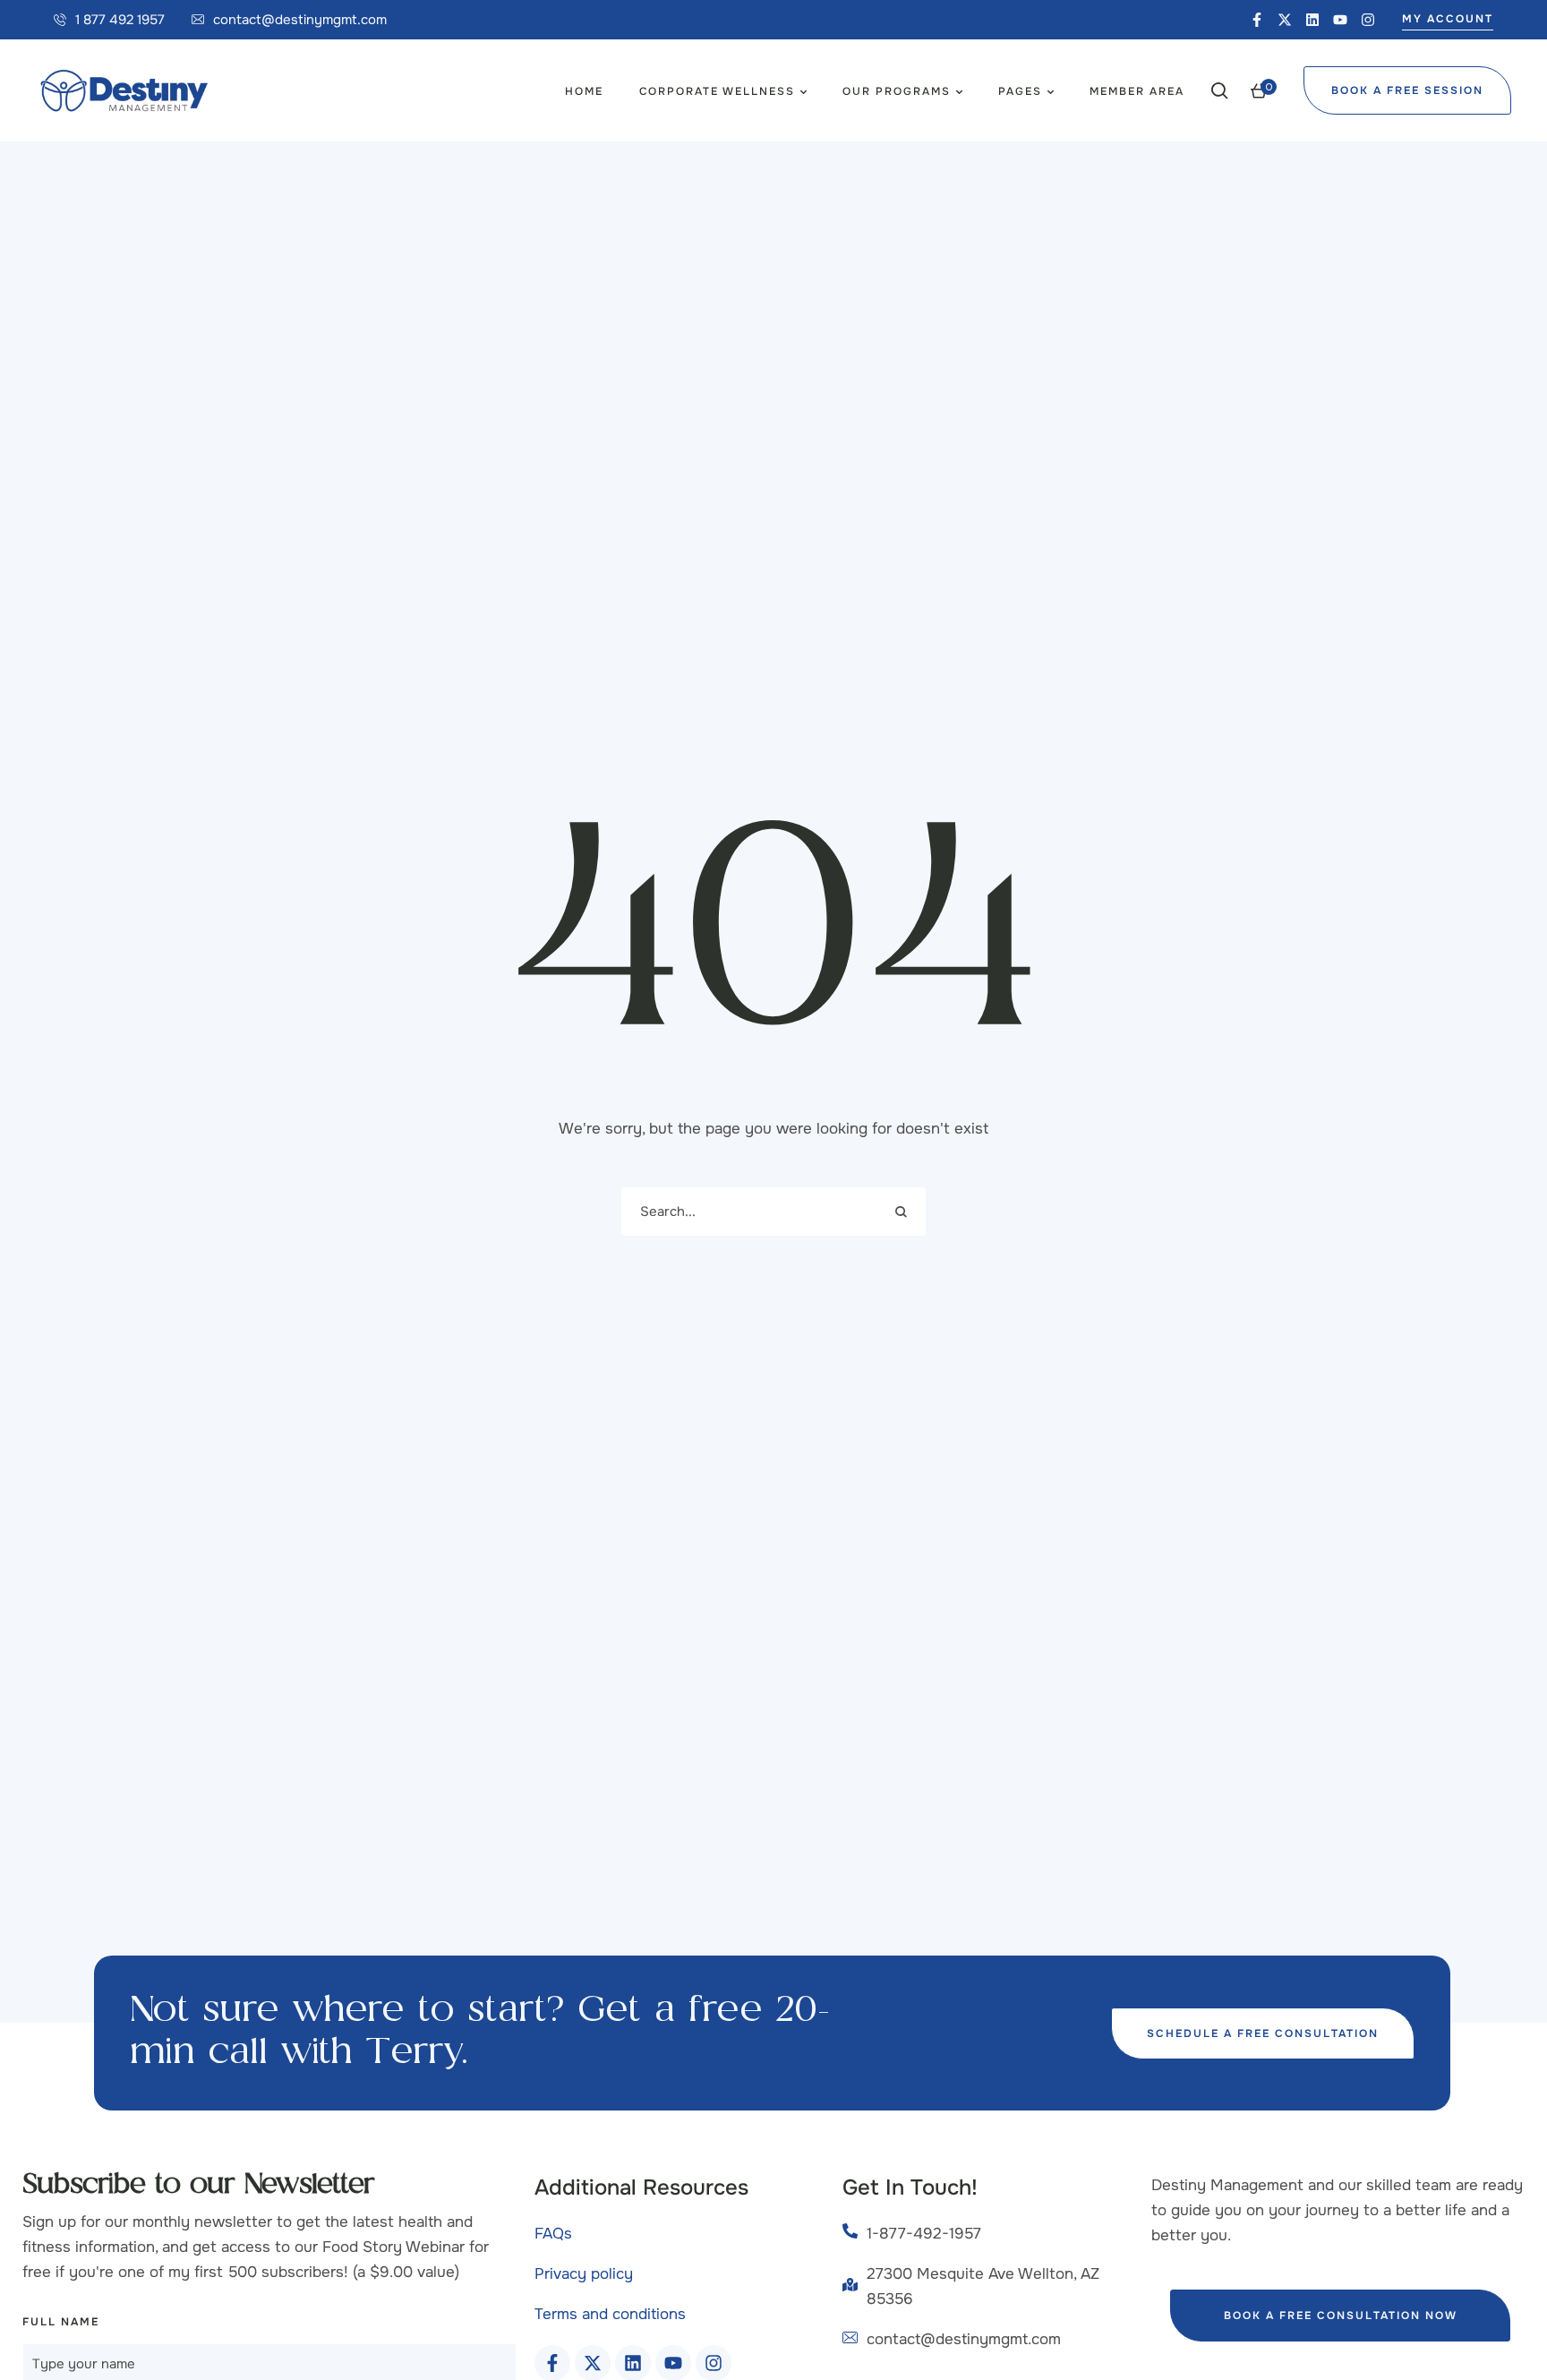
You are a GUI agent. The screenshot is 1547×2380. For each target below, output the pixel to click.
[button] (109, 20)
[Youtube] (1340, 20)
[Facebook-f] (1257, 20)
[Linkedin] (1312, 20)
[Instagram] (1368, 20)
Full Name (61, 2322)
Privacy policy (584, 2274)
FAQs (553, 2234)
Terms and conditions (610, 2314)
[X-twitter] (1285, 20)
